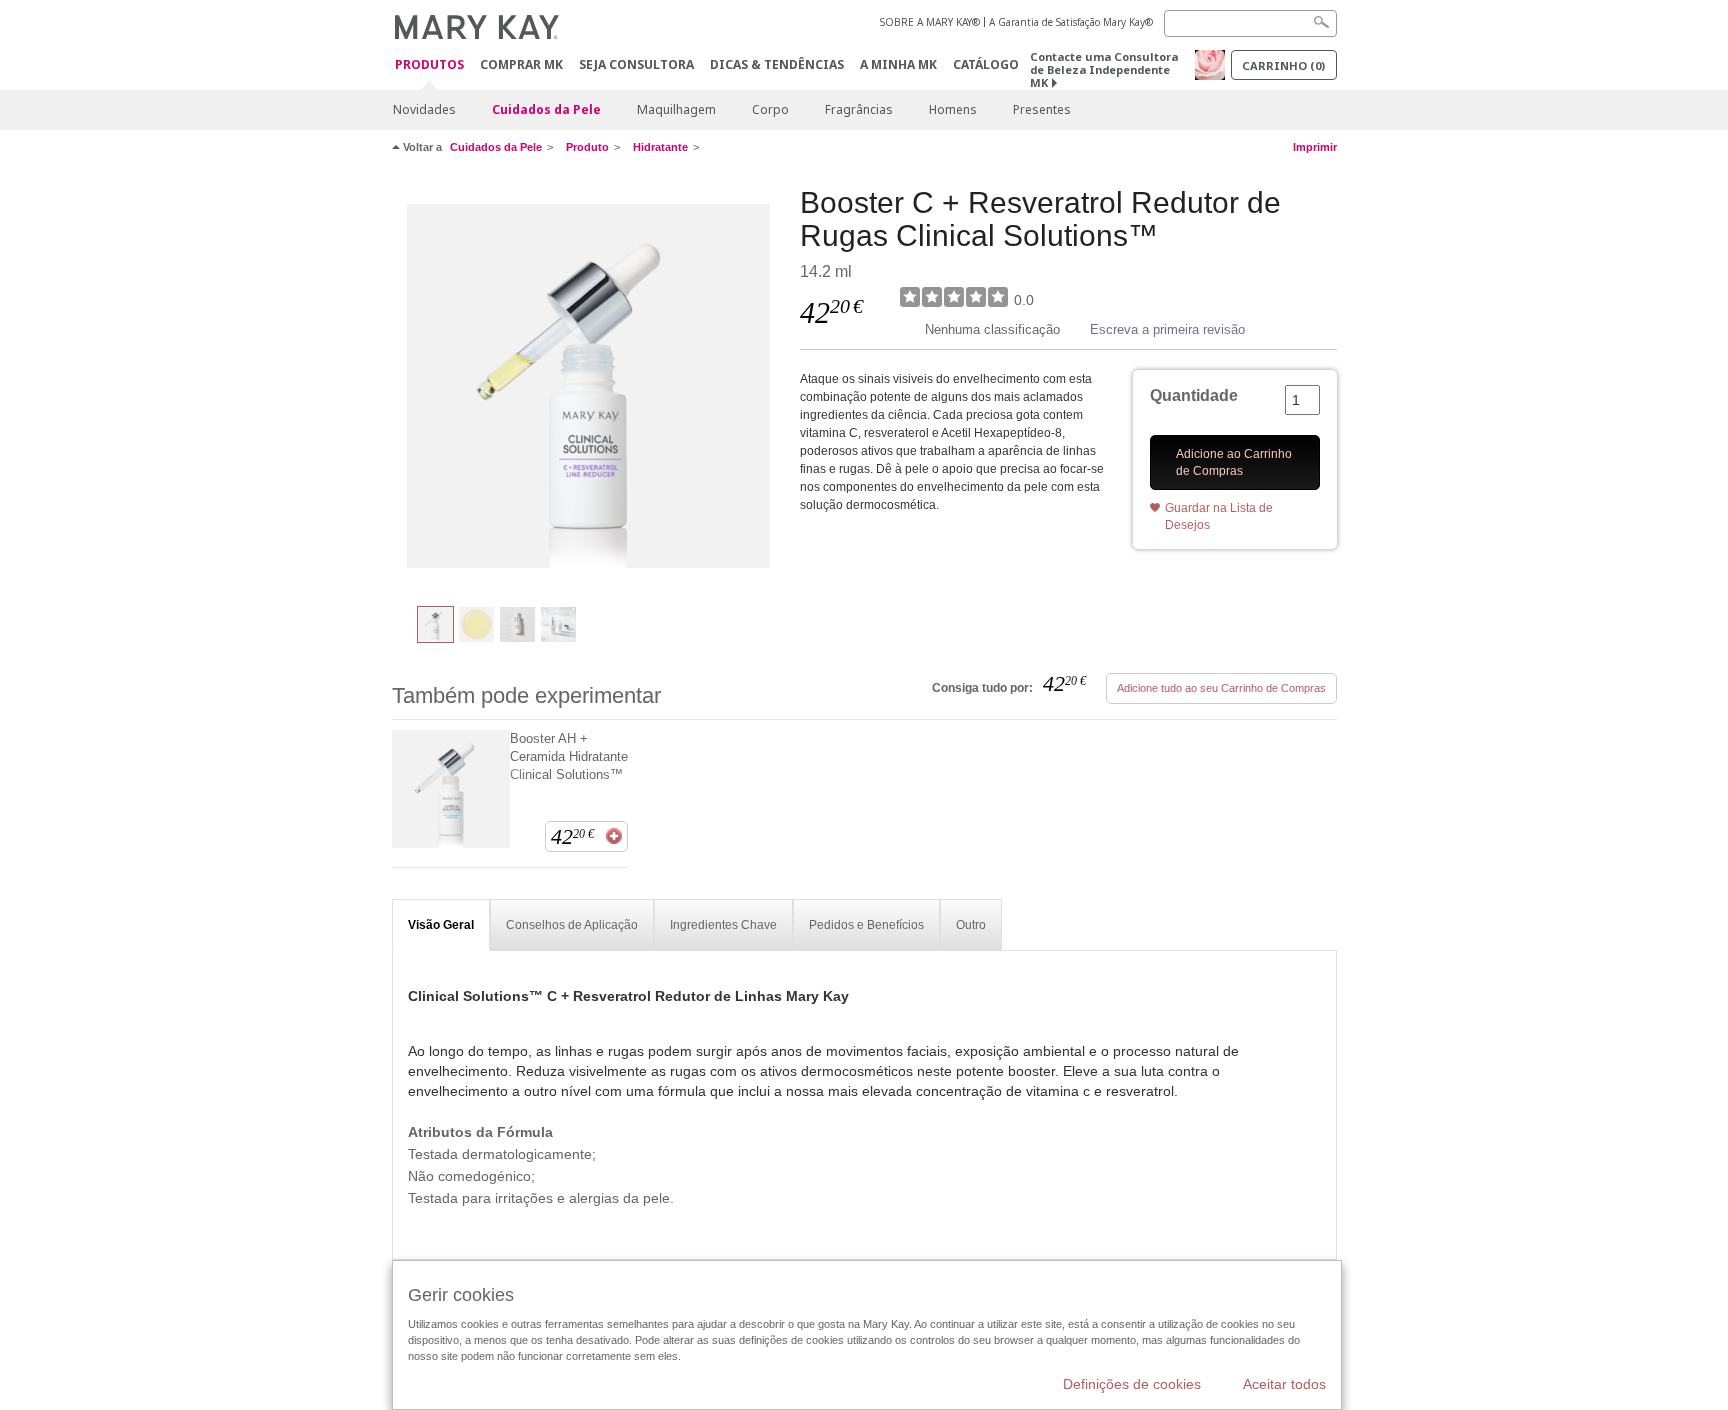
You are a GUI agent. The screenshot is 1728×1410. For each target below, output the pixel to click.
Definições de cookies (1132, 1384)
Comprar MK (521, 64)
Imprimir (1315, 147)
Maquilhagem (676, 109)
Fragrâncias (859, 109)
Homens (953, 109)
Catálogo (986, 64)
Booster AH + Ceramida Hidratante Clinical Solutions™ (569, 756)
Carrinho (1283, 65)
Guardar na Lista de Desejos (1219, 516)
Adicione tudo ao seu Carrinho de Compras (1221, 688)
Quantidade (1194, 395)
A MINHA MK (898, 64)
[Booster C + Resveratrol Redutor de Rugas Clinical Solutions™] (589, 386)
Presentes (1042, 109)
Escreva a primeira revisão (1167, 329)
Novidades (424, 109)
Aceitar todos (1284, 1384)
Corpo (770, 109)
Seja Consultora (636, 64)
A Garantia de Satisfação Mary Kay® (1071, 22)
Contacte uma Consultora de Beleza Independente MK (1104, 69)
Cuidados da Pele (546, 109)
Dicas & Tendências (777, 64)
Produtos (429, 65)
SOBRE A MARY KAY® (930, 22)
